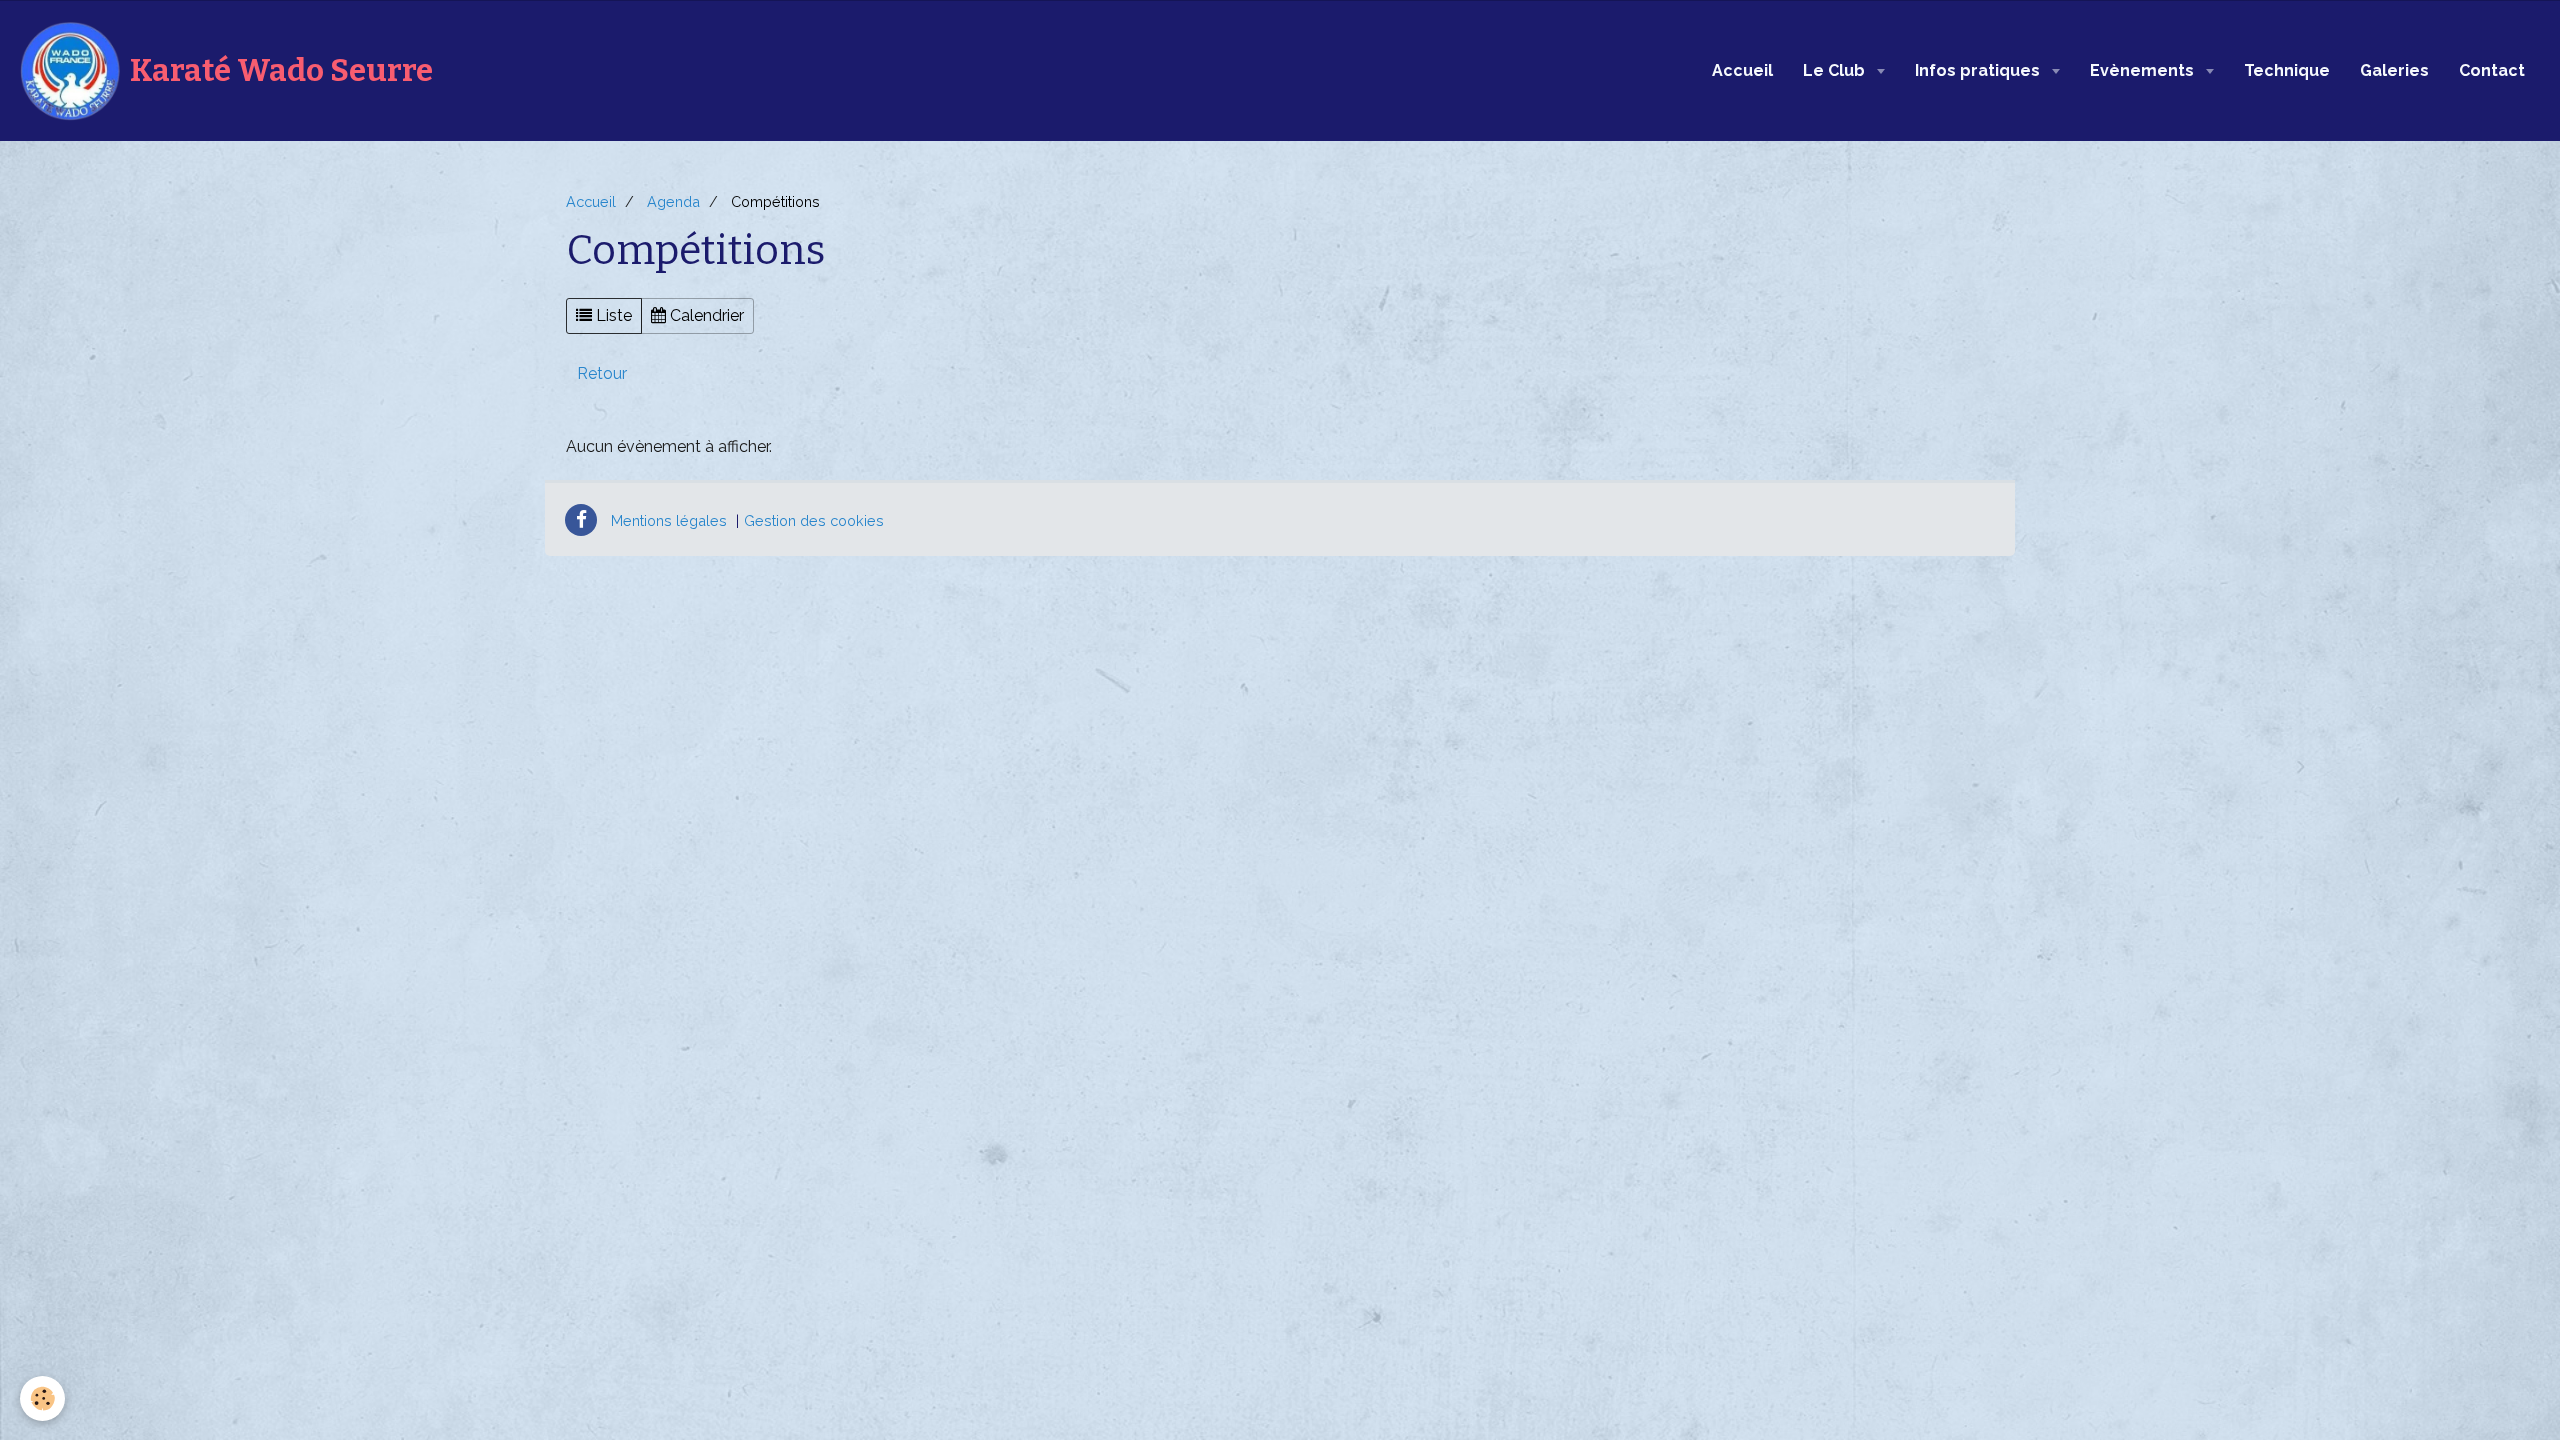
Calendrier (705, 315)
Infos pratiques (1979, 70)
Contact (2492, 70)
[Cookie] (42, 1398)
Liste (612, 315)
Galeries (2394, 70)
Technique (2287, 70)
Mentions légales (669, 520)
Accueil (1742, 70)
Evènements (2144, 70)
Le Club (1836, 70)
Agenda (673, 201)
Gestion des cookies (814, 520)
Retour (602, 373)
